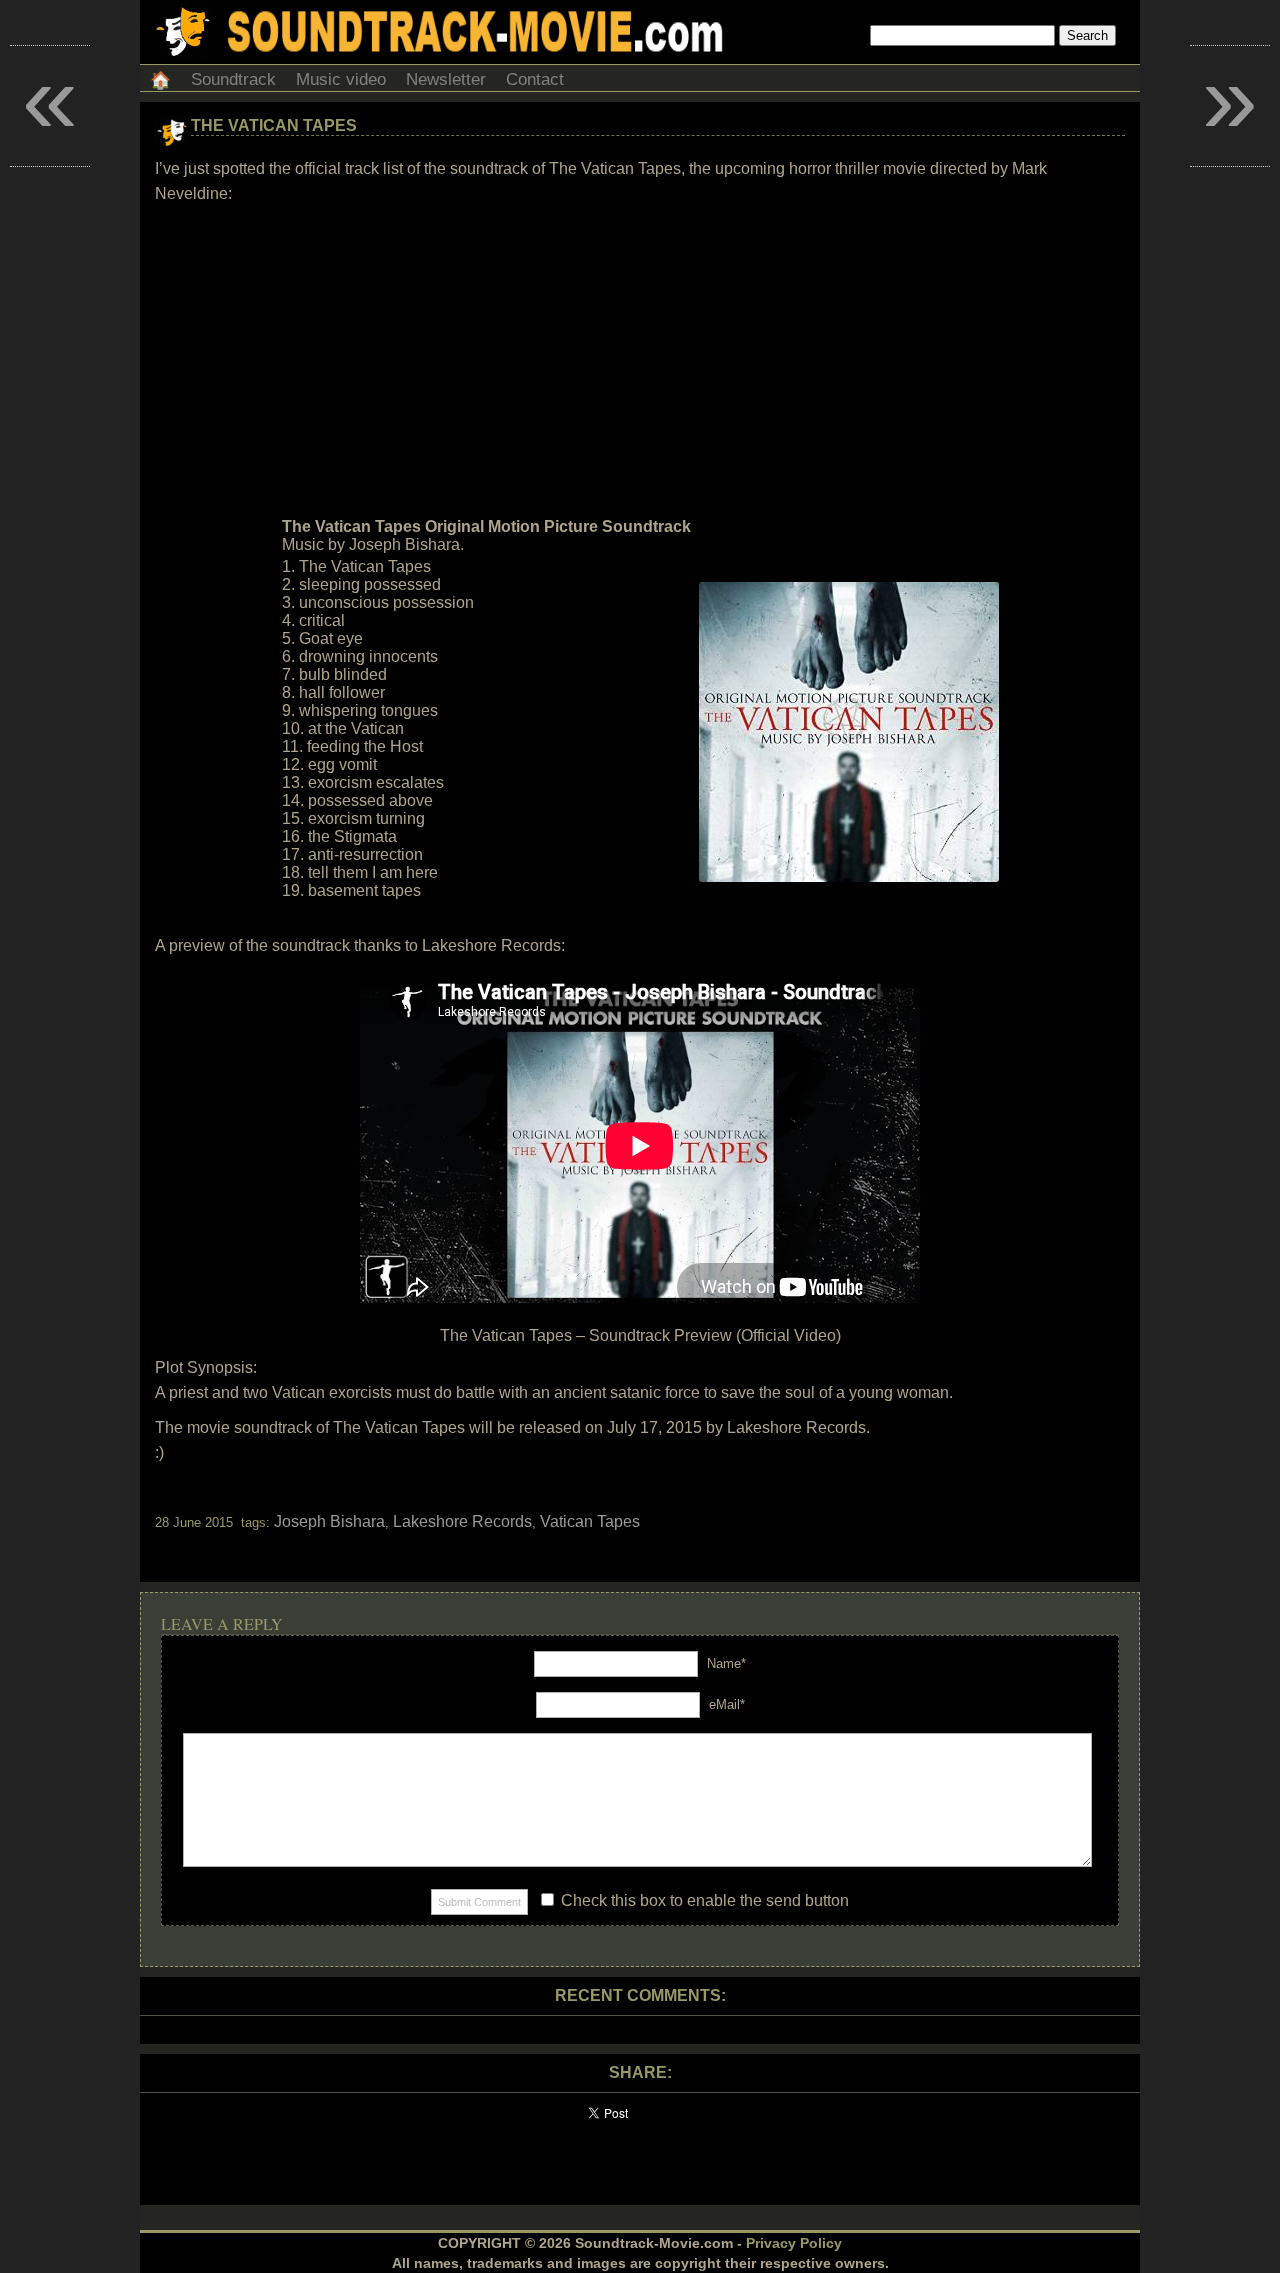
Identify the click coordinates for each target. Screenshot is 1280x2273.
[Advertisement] (640, 361)
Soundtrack (233, 79)
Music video (341, 79)
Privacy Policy (794, 2243)
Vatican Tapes (590, 1521)
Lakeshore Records (462, 1521)
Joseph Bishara (329, 1521)
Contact (535, 79)
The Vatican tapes (274, 125)
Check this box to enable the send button (703, 1900)
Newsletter (446, 79)
